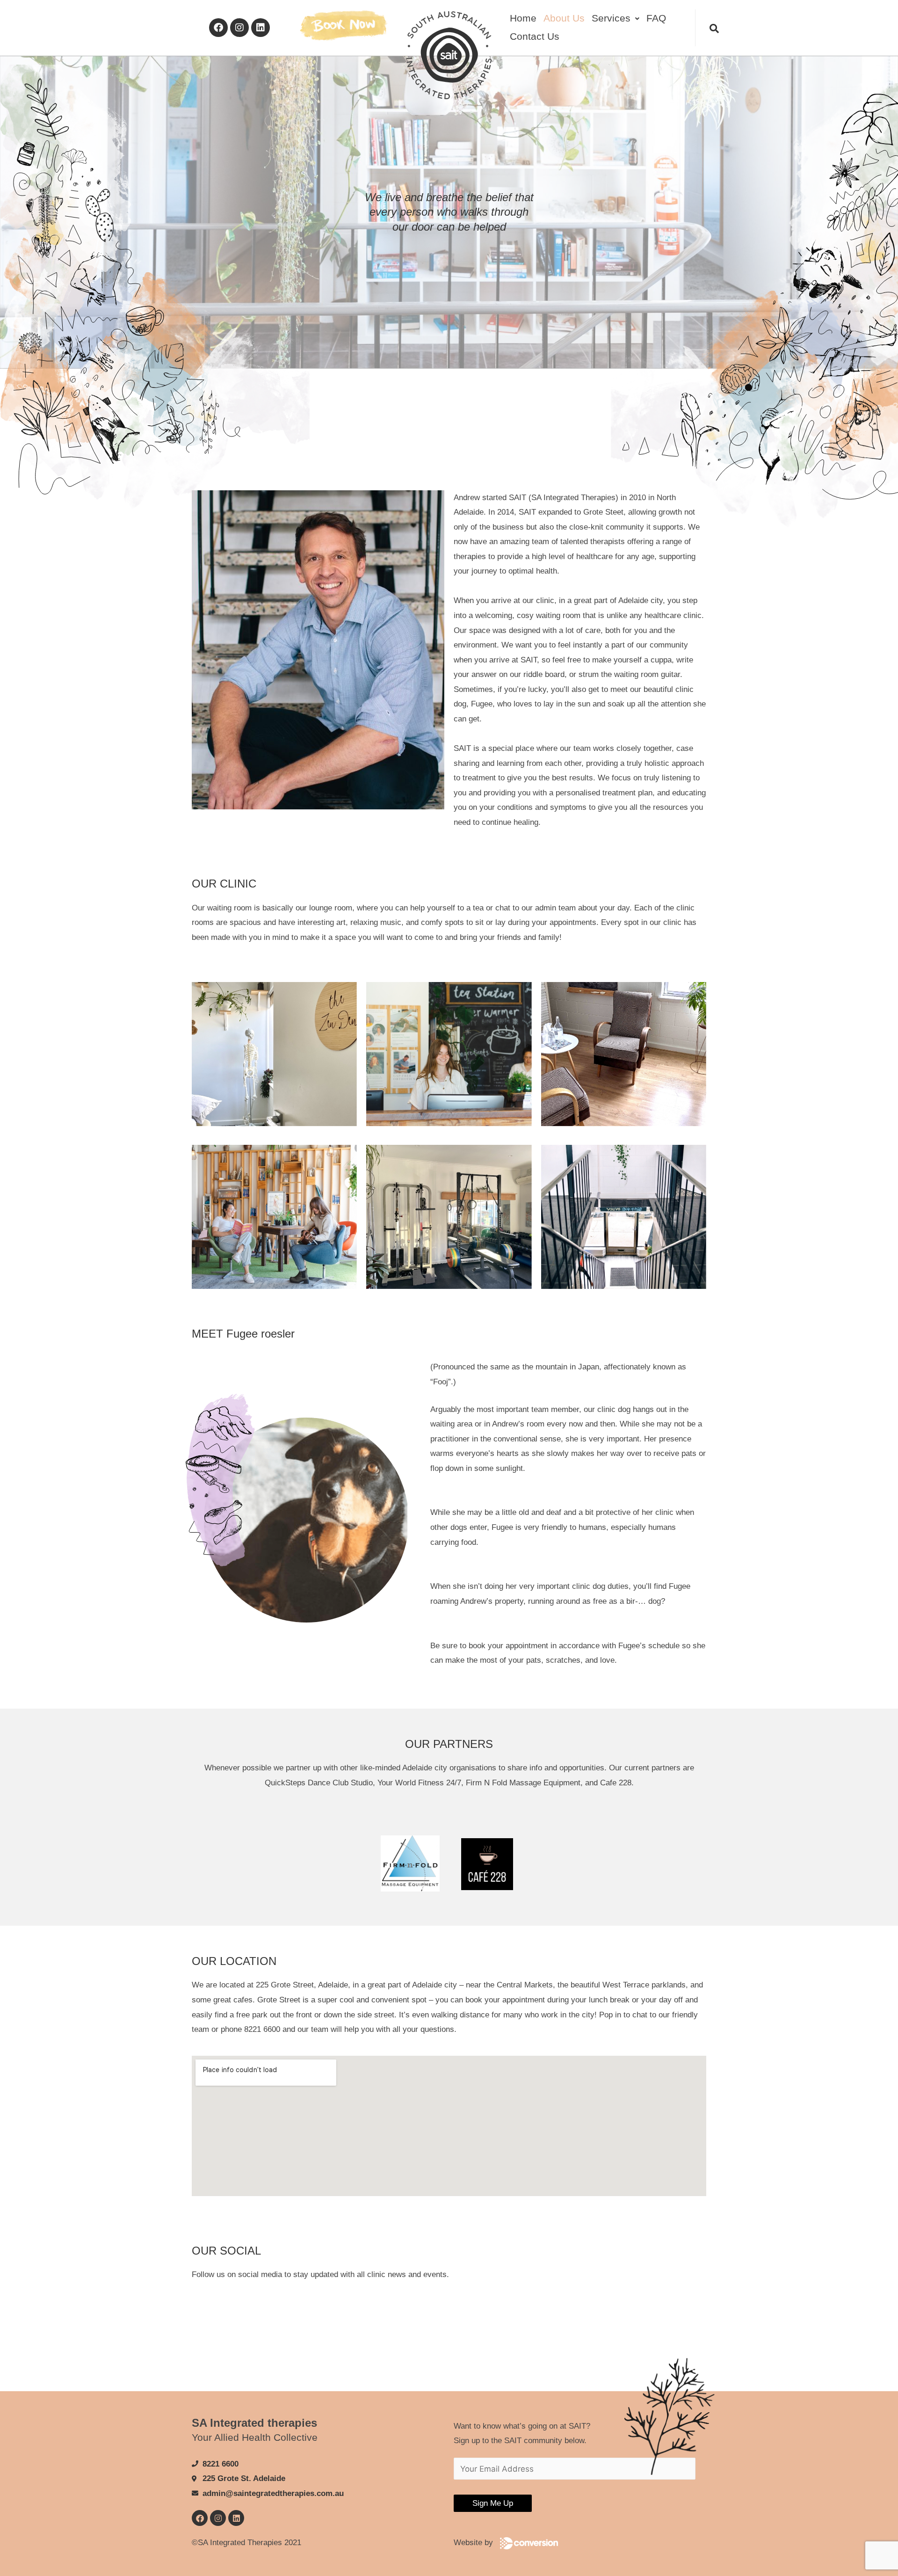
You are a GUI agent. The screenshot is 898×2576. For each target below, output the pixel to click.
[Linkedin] (261, 28)
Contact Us (535, 36)
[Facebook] (218, 28)
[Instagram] (239, 28)
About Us (564, 18)
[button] (615, 18)
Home (523, 18)
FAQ (656, 18)
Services (611, 18)
